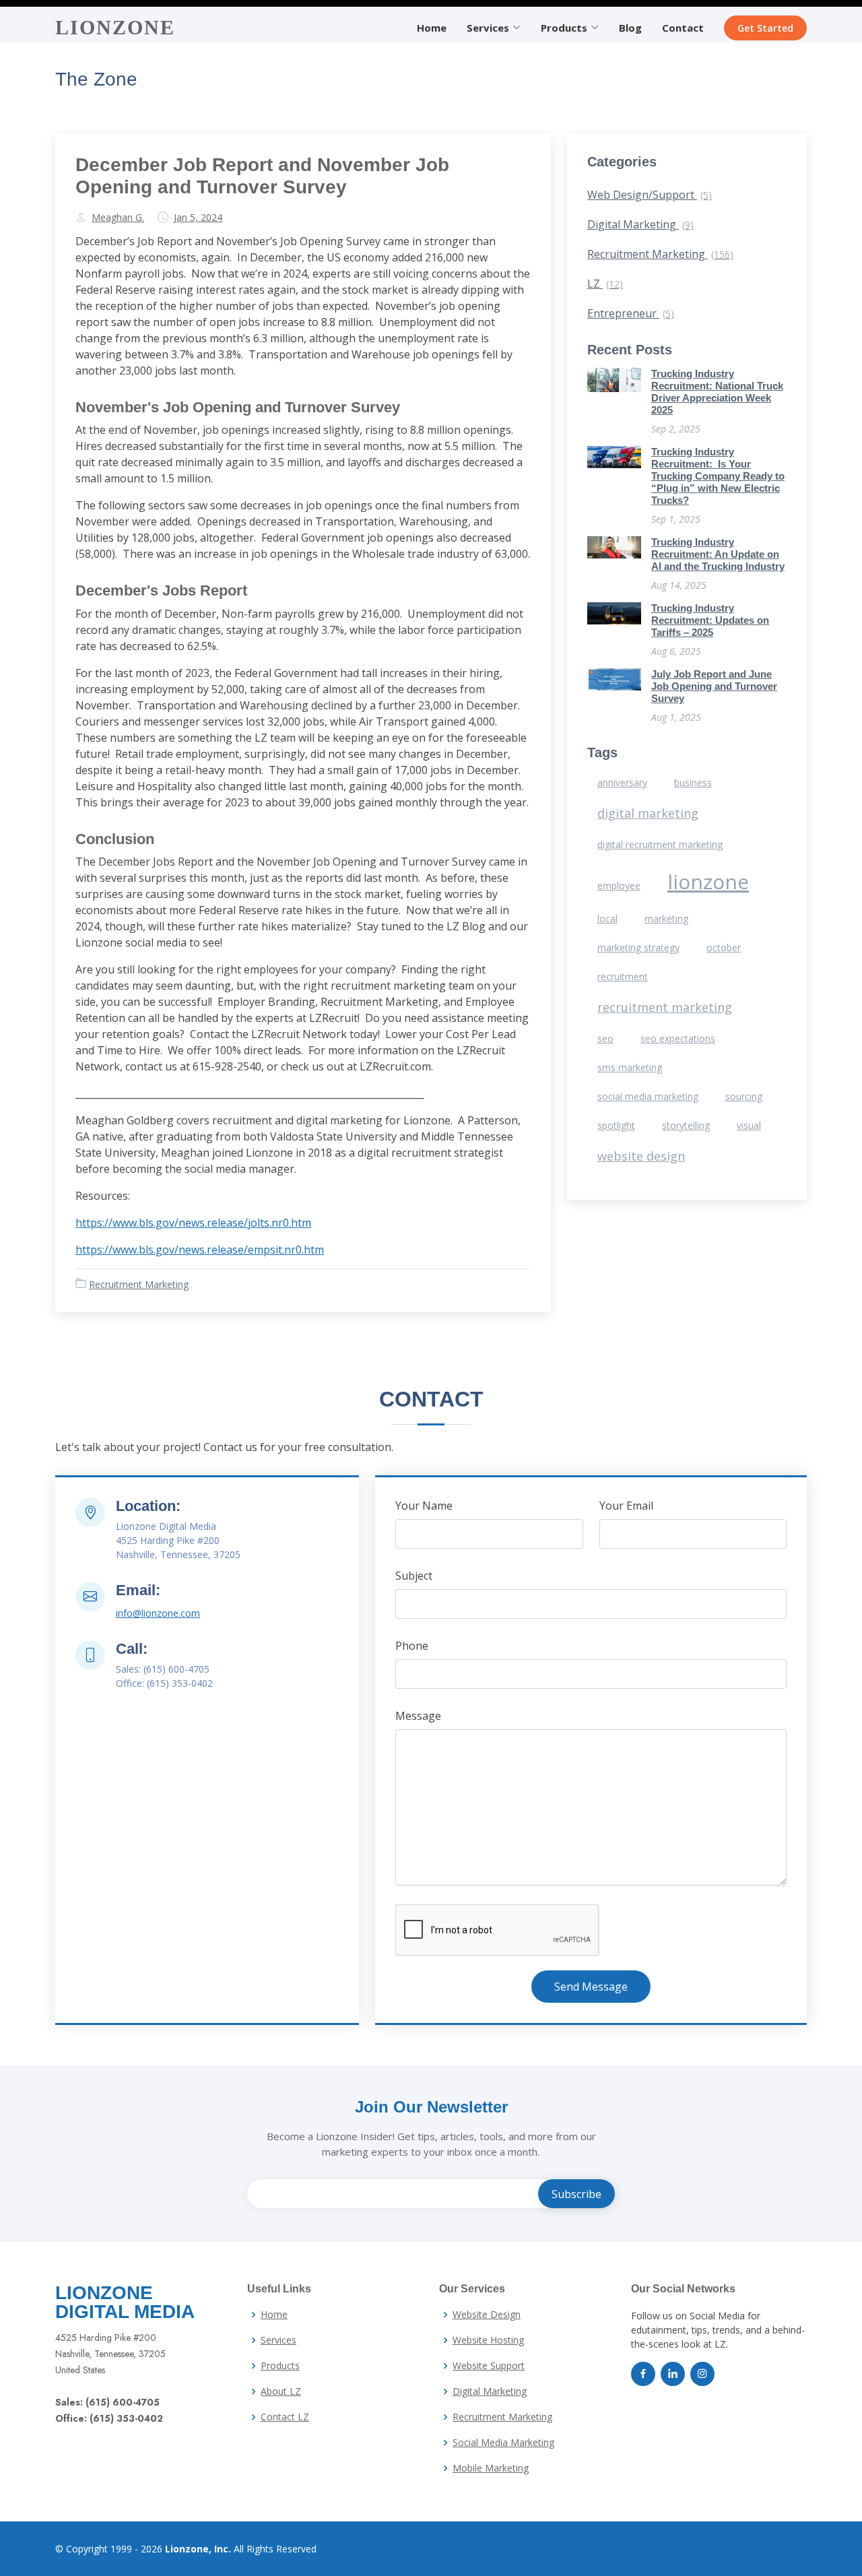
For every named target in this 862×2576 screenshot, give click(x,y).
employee (619, 885)
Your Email (626, 1506)
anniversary (622, 782)
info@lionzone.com (158, 1613)
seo (605, 1038)
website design (641, 1156)
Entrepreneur (631, 313)
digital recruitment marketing (660, 844)
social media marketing (648, 1096)
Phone (412, 1646)
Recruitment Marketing (139, 1284)
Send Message (591, 1987)
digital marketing (648, 813)
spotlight (616, 1125)
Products (280, 2366)
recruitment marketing (665, 1007)
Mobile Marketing (491, 2468)
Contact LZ (285, 2417)
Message (418, 1716)
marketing (666, 919)
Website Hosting (488, 2340)
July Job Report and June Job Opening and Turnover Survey (714, 686)
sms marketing (630, 1067)
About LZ (281, 2391)
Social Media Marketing (503, 2443)
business (693, 782)
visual (749, 1125)
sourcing (744, 1096)
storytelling (686, 1125)
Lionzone (115, 27)
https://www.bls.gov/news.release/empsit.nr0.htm (200, 1250)
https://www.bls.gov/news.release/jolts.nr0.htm (193, 1223)
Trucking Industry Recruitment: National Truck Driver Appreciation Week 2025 (717, 392)
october (724, 947)
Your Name (424, 1506)
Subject (414, 1576)
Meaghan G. (118, 218)
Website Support (489, 2366)
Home (432, 28)
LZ (605, 284)
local (607, 919)
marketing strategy (638, 947)
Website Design (487, 2315)
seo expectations (678, 1038)
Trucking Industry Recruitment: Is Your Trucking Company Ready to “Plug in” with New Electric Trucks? (718, 476)
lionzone (708, 881)
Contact (683, 28)
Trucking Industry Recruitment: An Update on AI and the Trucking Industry (718, 554)
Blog (630, 28)
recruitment (623, 976)
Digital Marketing (640, 224)
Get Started (765, 28)
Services (278, 2340)
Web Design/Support (650, 195)
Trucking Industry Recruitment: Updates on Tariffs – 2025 (710, 620)
